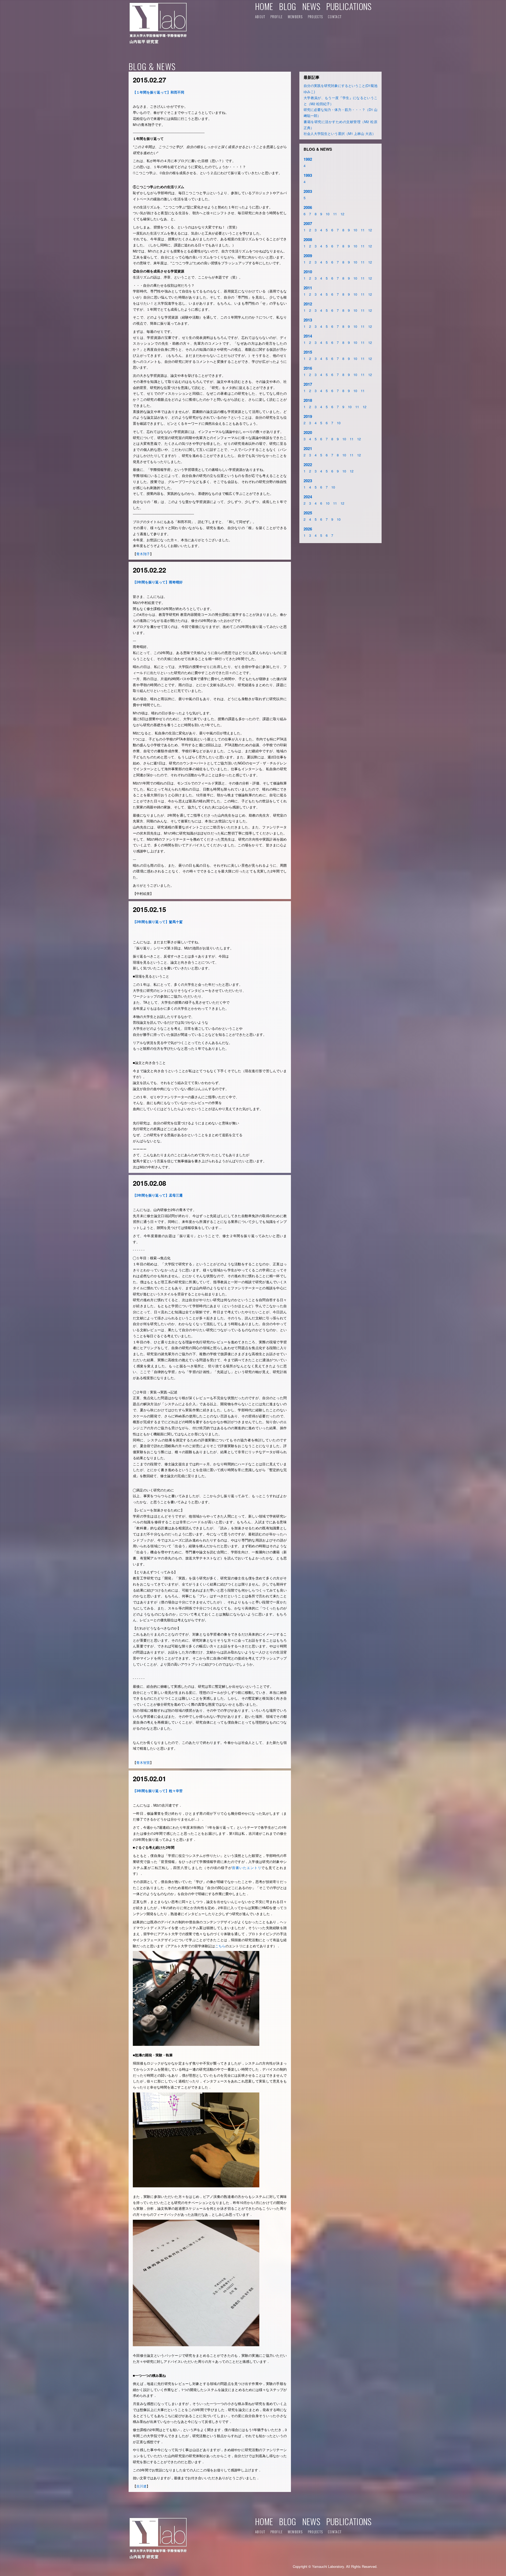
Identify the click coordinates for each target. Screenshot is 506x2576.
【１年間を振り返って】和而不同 (159, 92)
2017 (308, 384)
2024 (308, 497)
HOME (264, 6)
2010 (308, 272)
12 (342, 214)
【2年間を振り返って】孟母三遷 (158, 1195)
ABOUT (260, 17)
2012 (308, 304)
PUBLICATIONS (349, 6)
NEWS (311, 6)
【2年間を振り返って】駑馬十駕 (158, 922)
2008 (308, 240)
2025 (308, 513)
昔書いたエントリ (247, 1868)
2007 (308, 223)
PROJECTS (315, 17)
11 (335, 214)
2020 (308, 432)
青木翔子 (143, 554)
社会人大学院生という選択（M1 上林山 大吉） (340, 133)
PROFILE (277, 17)
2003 (308, 191)
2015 (308, 352)
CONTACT (335, 17)
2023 (308, 481)
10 (328, 214)
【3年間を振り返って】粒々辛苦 (158, 1791)
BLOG (288, 6)
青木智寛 (143, 1762)
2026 (308, 529)
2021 (308, 448)
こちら (220, 1946)
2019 (308, 416)
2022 (308, 465)
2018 (308, 400)
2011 (308, 288)
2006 (308, 207)
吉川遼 (141, 2486)
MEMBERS (295, 17)
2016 (308, 368)
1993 (308, 175)
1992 (308, 159)
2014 (308, 336)
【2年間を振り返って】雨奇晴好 (158, 582)
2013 (308, 320)
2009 (308, 256)
